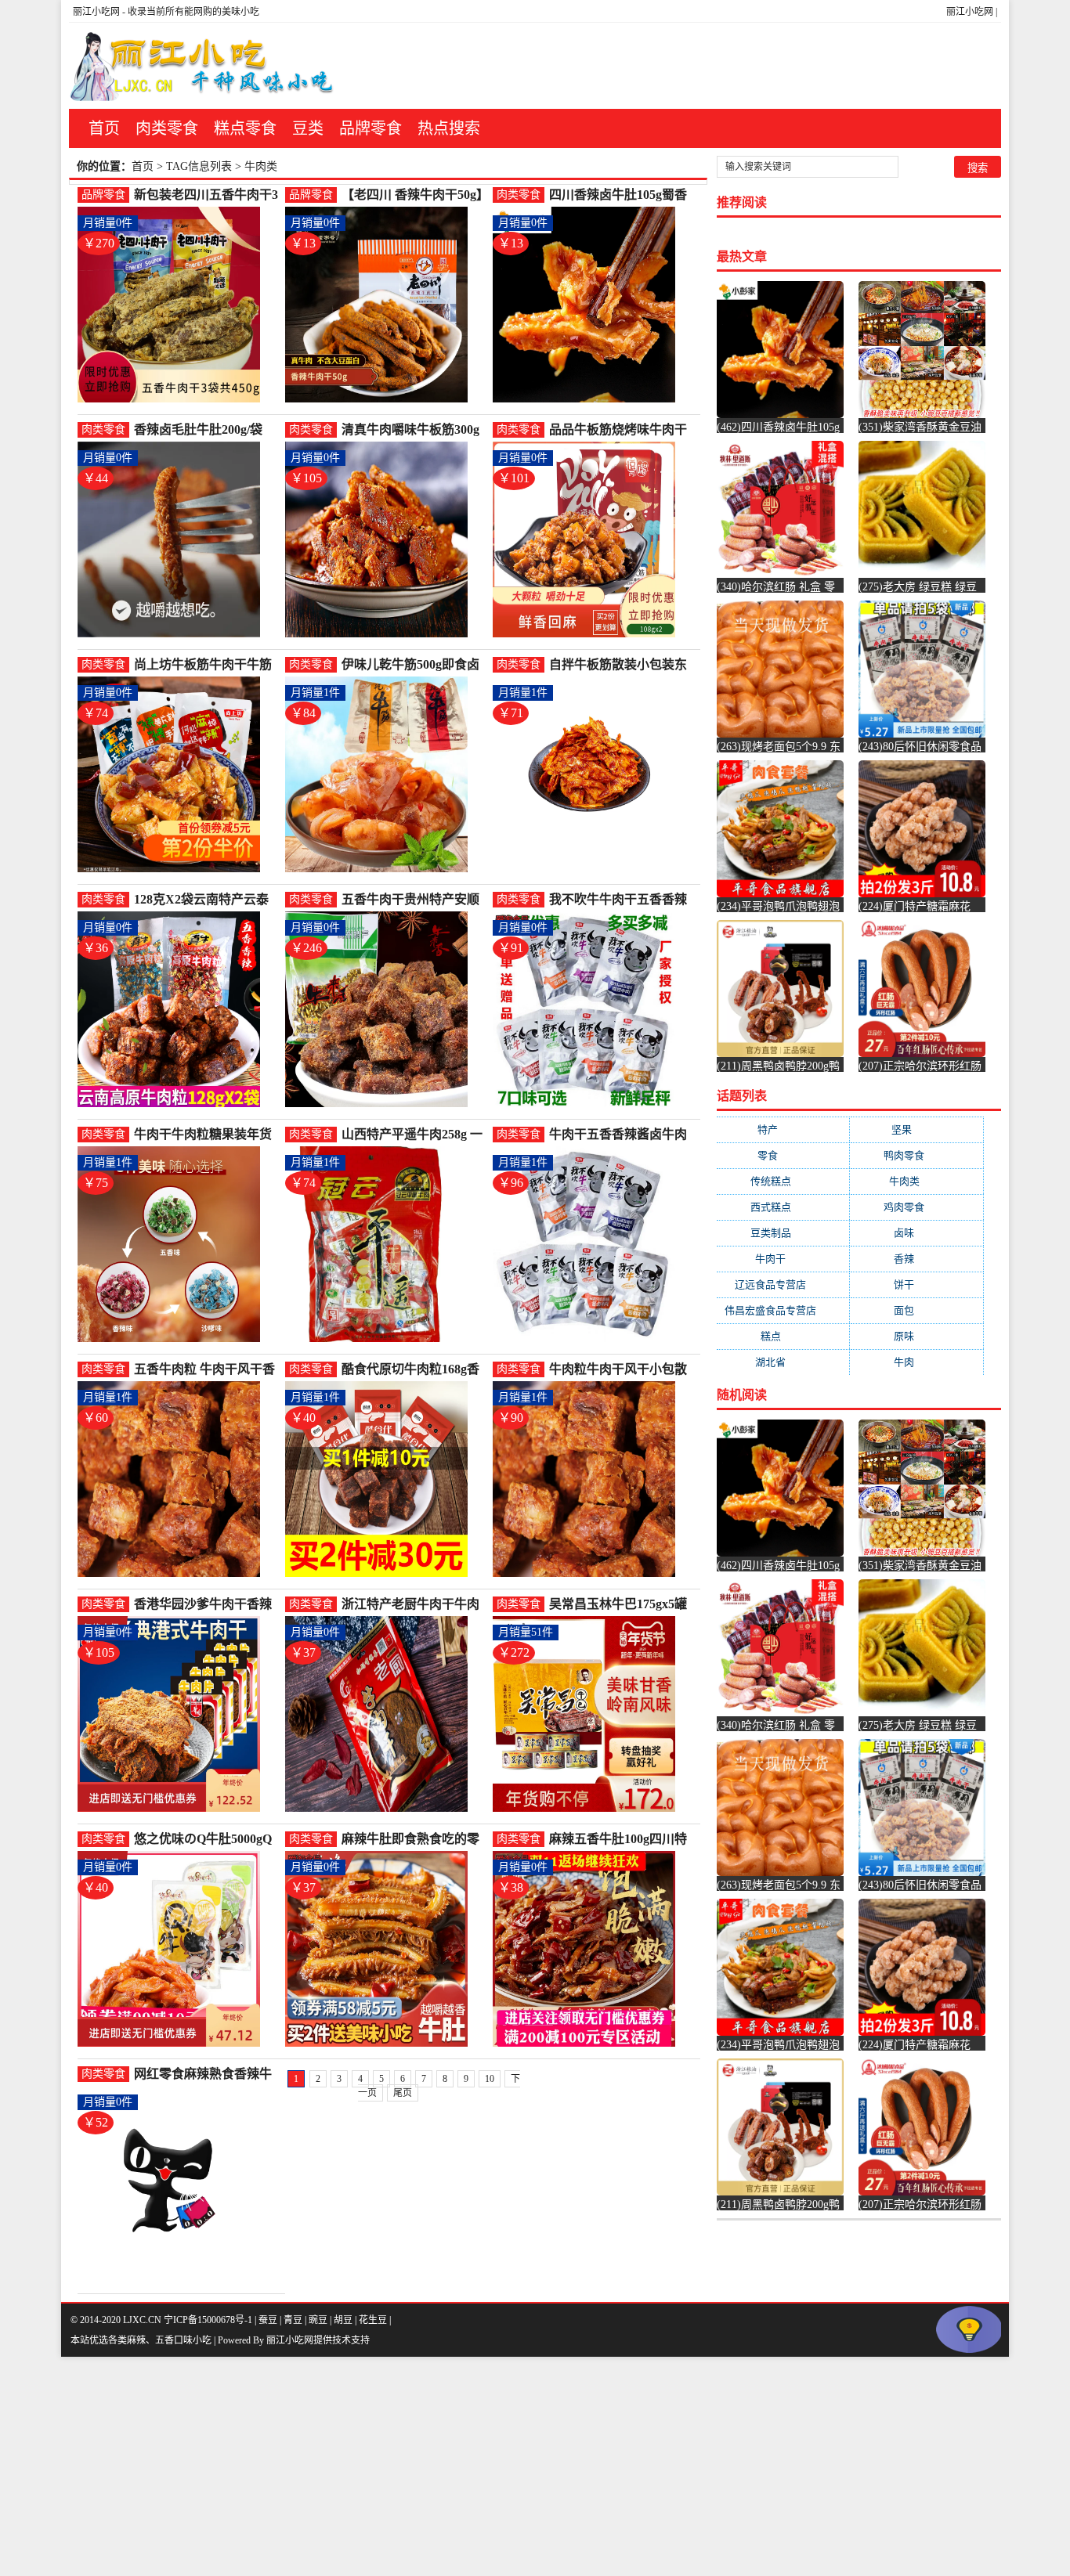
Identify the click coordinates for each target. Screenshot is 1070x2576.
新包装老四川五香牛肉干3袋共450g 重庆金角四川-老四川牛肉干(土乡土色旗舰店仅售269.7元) (206, 195)
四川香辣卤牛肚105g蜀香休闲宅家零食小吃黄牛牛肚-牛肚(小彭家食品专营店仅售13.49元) (622, 195)
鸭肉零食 (916, 1155)
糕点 (783, 1336)
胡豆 (343, 2320)
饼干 (916, 1284)
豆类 (308, 128)
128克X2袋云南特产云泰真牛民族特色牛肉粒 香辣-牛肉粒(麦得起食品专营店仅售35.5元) (206, 900)
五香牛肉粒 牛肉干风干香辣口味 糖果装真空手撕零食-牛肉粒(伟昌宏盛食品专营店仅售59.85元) (207, 1370)
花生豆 (373, 2320)
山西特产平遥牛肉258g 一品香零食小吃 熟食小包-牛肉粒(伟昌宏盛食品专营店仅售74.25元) (414, 1135)
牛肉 (916, 1362)
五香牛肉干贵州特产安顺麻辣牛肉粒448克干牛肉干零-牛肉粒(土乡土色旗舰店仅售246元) (414, 900)
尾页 (403, 2093)
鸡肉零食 (916, 1207)
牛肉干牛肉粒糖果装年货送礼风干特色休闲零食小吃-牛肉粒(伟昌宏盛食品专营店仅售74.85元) (207, 1135)
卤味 (916, 1233)
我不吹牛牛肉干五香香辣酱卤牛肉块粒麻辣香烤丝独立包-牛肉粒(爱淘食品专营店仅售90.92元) (622, 900)
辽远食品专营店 (783, 1284)
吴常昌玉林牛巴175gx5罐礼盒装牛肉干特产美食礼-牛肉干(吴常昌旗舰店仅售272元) (620, 1605)
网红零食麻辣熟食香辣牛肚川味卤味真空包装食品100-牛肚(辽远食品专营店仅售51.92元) (204, 2075)
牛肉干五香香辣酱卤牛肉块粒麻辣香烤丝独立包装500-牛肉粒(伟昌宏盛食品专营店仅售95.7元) (619, 1135)
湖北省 (783, 1362)
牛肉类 (917, 1181)
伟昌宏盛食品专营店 (783, 1310)
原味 (916, 1336)
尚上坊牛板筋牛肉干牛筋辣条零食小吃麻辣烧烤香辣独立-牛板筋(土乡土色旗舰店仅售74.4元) (207, 665)
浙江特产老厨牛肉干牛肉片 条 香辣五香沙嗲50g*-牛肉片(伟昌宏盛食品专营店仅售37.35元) (412, 1605)
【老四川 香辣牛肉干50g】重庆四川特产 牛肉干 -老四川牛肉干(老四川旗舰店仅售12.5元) (412, 195)
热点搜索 (449, 128)
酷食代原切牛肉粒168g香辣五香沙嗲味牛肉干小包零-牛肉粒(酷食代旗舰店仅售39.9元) (414, 1370)
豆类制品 (783, 1233)
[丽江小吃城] (204, 66)
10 (490, 2079)
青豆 (293, 2320)
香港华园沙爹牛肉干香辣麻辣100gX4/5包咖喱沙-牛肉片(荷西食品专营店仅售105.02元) (205, 1605)
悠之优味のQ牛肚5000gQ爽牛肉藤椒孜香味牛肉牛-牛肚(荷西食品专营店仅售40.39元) (205, 1840)
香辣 (916, 1259)
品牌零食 (371, 128)
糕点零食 (245, 128)
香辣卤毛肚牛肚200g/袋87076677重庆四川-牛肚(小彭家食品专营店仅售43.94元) (207, 430)
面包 (916, 1310)
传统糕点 (783, 1181)
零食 (783, 1155)
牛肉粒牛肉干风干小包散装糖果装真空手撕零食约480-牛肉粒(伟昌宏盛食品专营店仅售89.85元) (619, 1370)
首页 (104, 128)
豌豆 (318, 2320)
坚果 (917, 1129)
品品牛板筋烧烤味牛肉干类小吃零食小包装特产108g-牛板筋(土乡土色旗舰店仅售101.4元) (622, 430)
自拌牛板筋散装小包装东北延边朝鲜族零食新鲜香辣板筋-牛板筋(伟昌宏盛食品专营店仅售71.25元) (622, 665)
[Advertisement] (470, 2466)
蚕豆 (268, 2320)
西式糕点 (783, 1207)
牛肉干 (783, 1259)
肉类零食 (167, 128)
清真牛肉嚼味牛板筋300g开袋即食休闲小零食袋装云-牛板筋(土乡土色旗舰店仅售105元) (414, 430)
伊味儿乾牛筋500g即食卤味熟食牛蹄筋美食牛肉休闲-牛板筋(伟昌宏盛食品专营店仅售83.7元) (414, 665)
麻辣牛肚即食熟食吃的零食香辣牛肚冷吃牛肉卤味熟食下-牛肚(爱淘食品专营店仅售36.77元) (414, 1840)
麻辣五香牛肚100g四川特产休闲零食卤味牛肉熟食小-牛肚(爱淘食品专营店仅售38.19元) (622, 1840)
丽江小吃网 (970, 12)
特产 (783, 1129)
